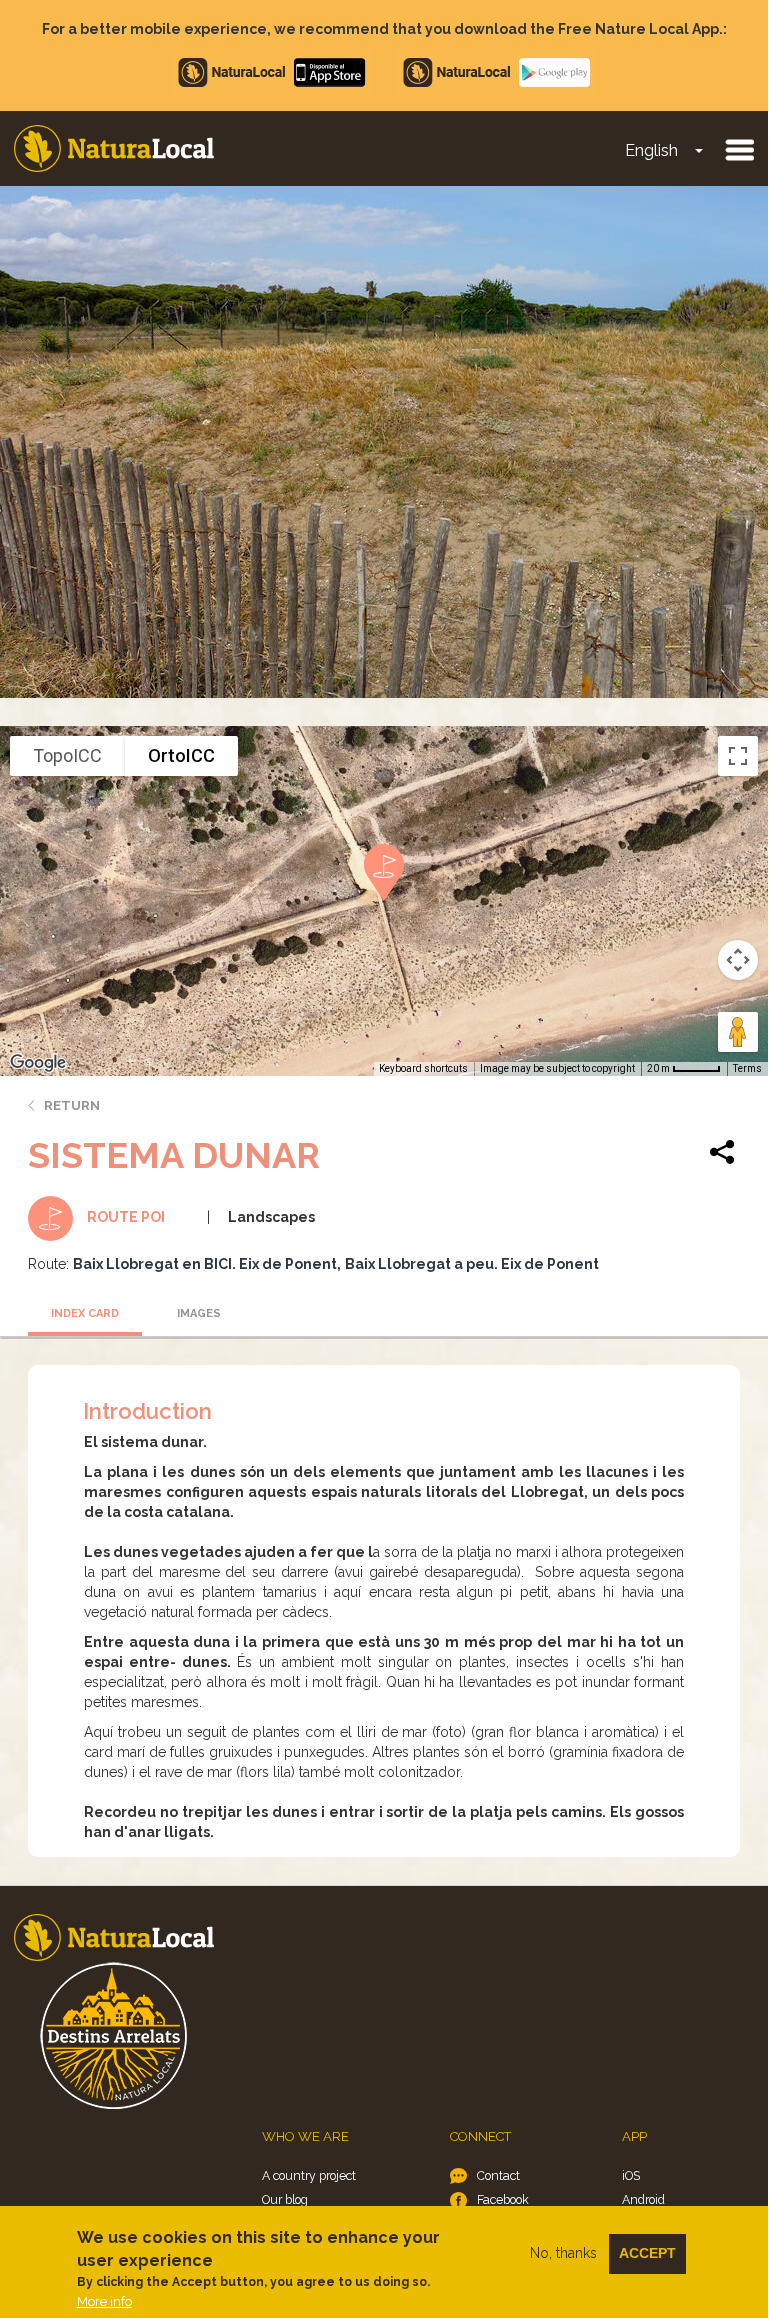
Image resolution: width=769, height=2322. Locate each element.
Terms (747, 1068)
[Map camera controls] (738, 960)
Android (643, 2199)
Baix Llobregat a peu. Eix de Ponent (472, 1264)
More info (104, 2301)
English (651, 150)
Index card (85, 1313)
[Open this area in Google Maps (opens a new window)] (38, 1063)
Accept (647, 2253)
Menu (739, 149)
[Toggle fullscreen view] (738, 756)
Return (72, 1105)
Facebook (503, 2199)
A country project (309, 2175)
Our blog (285, 2199)
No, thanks (563, 2253)
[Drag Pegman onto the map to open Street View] (738, 1032)
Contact (498, 2175)
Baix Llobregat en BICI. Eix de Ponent (205, 1264)
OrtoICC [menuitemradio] (181, 755)
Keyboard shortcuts (423, 1068)
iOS (631, 2175)
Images (199, 1313)
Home (114, 148)
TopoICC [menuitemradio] (67, 755)
